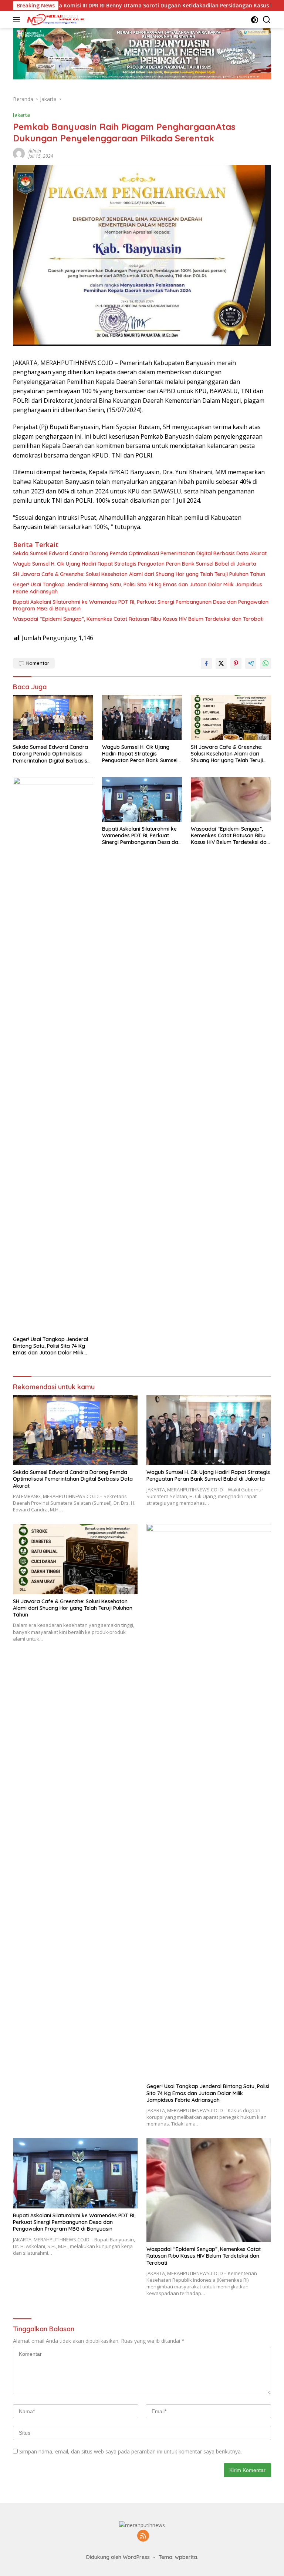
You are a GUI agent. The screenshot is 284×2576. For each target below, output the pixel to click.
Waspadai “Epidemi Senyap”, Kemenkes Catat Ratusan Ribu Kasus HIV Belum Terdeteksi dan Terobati (138, 619)
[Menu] (18, 20)
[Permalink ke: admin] (19, 153)
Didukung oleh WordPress (118, 2557)
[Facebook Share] (206, 663)
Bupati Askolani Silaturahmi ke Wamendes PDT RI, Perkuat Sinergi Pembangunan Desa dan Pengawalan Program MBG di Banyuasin (141, 605)
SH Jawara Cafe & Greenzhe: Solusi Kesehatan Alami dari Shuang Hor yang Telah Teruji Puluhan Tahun (139, 574)
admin (35, 151)
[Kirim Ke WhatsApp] (266, 663)
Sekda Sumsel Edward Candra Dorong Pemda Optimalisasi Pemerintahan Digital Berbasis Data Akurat (140, 553)
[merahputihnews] (55, 20)
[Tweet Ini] (221, 663)
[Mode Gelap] (255, 20)
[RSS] (143, 2536)
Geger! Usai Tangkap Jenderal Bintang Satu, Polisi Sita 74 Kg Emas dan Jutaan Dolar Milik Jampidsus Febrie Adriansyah (138, 588)
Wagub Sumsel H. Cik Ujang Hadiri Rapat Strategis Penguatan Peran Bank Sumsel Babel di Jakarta (135, 564)
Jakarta (21, 115)
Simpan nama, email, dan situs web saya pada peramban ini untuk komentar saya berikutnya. (131, 2451)
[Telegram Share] (251, 663)
